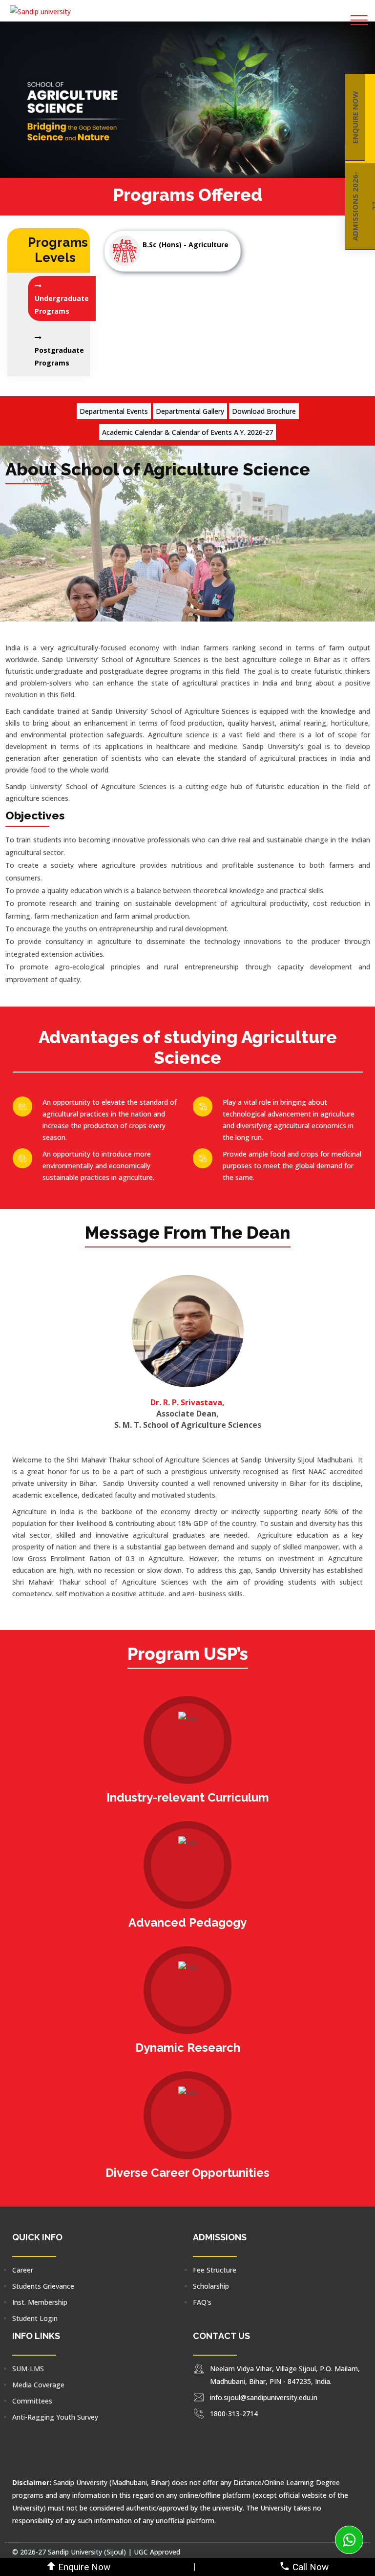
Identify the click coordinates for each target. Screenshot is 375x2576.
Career (23, 2270)
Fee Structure (215, 2270)
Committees (32, 2401)
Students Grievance (43, 2286)
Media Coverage (38, 2385)
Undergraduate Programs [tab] (62, 305)
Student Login (35, 2318)
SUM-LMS (28, 2369)
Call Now (311, 2567)
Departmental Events (114, 411)
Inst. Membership (40, 2302)
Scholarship (211, 2286)
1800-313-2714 (234, 2414)
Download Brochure (264, 411)
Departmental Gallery (190, 411)
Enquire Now (84, 2567)
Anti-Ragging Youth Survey (55, 2417)
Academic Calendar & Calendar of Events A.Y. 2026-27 (187, 432)
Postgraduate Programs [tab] (59, 356)
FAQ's (202, 2302)
